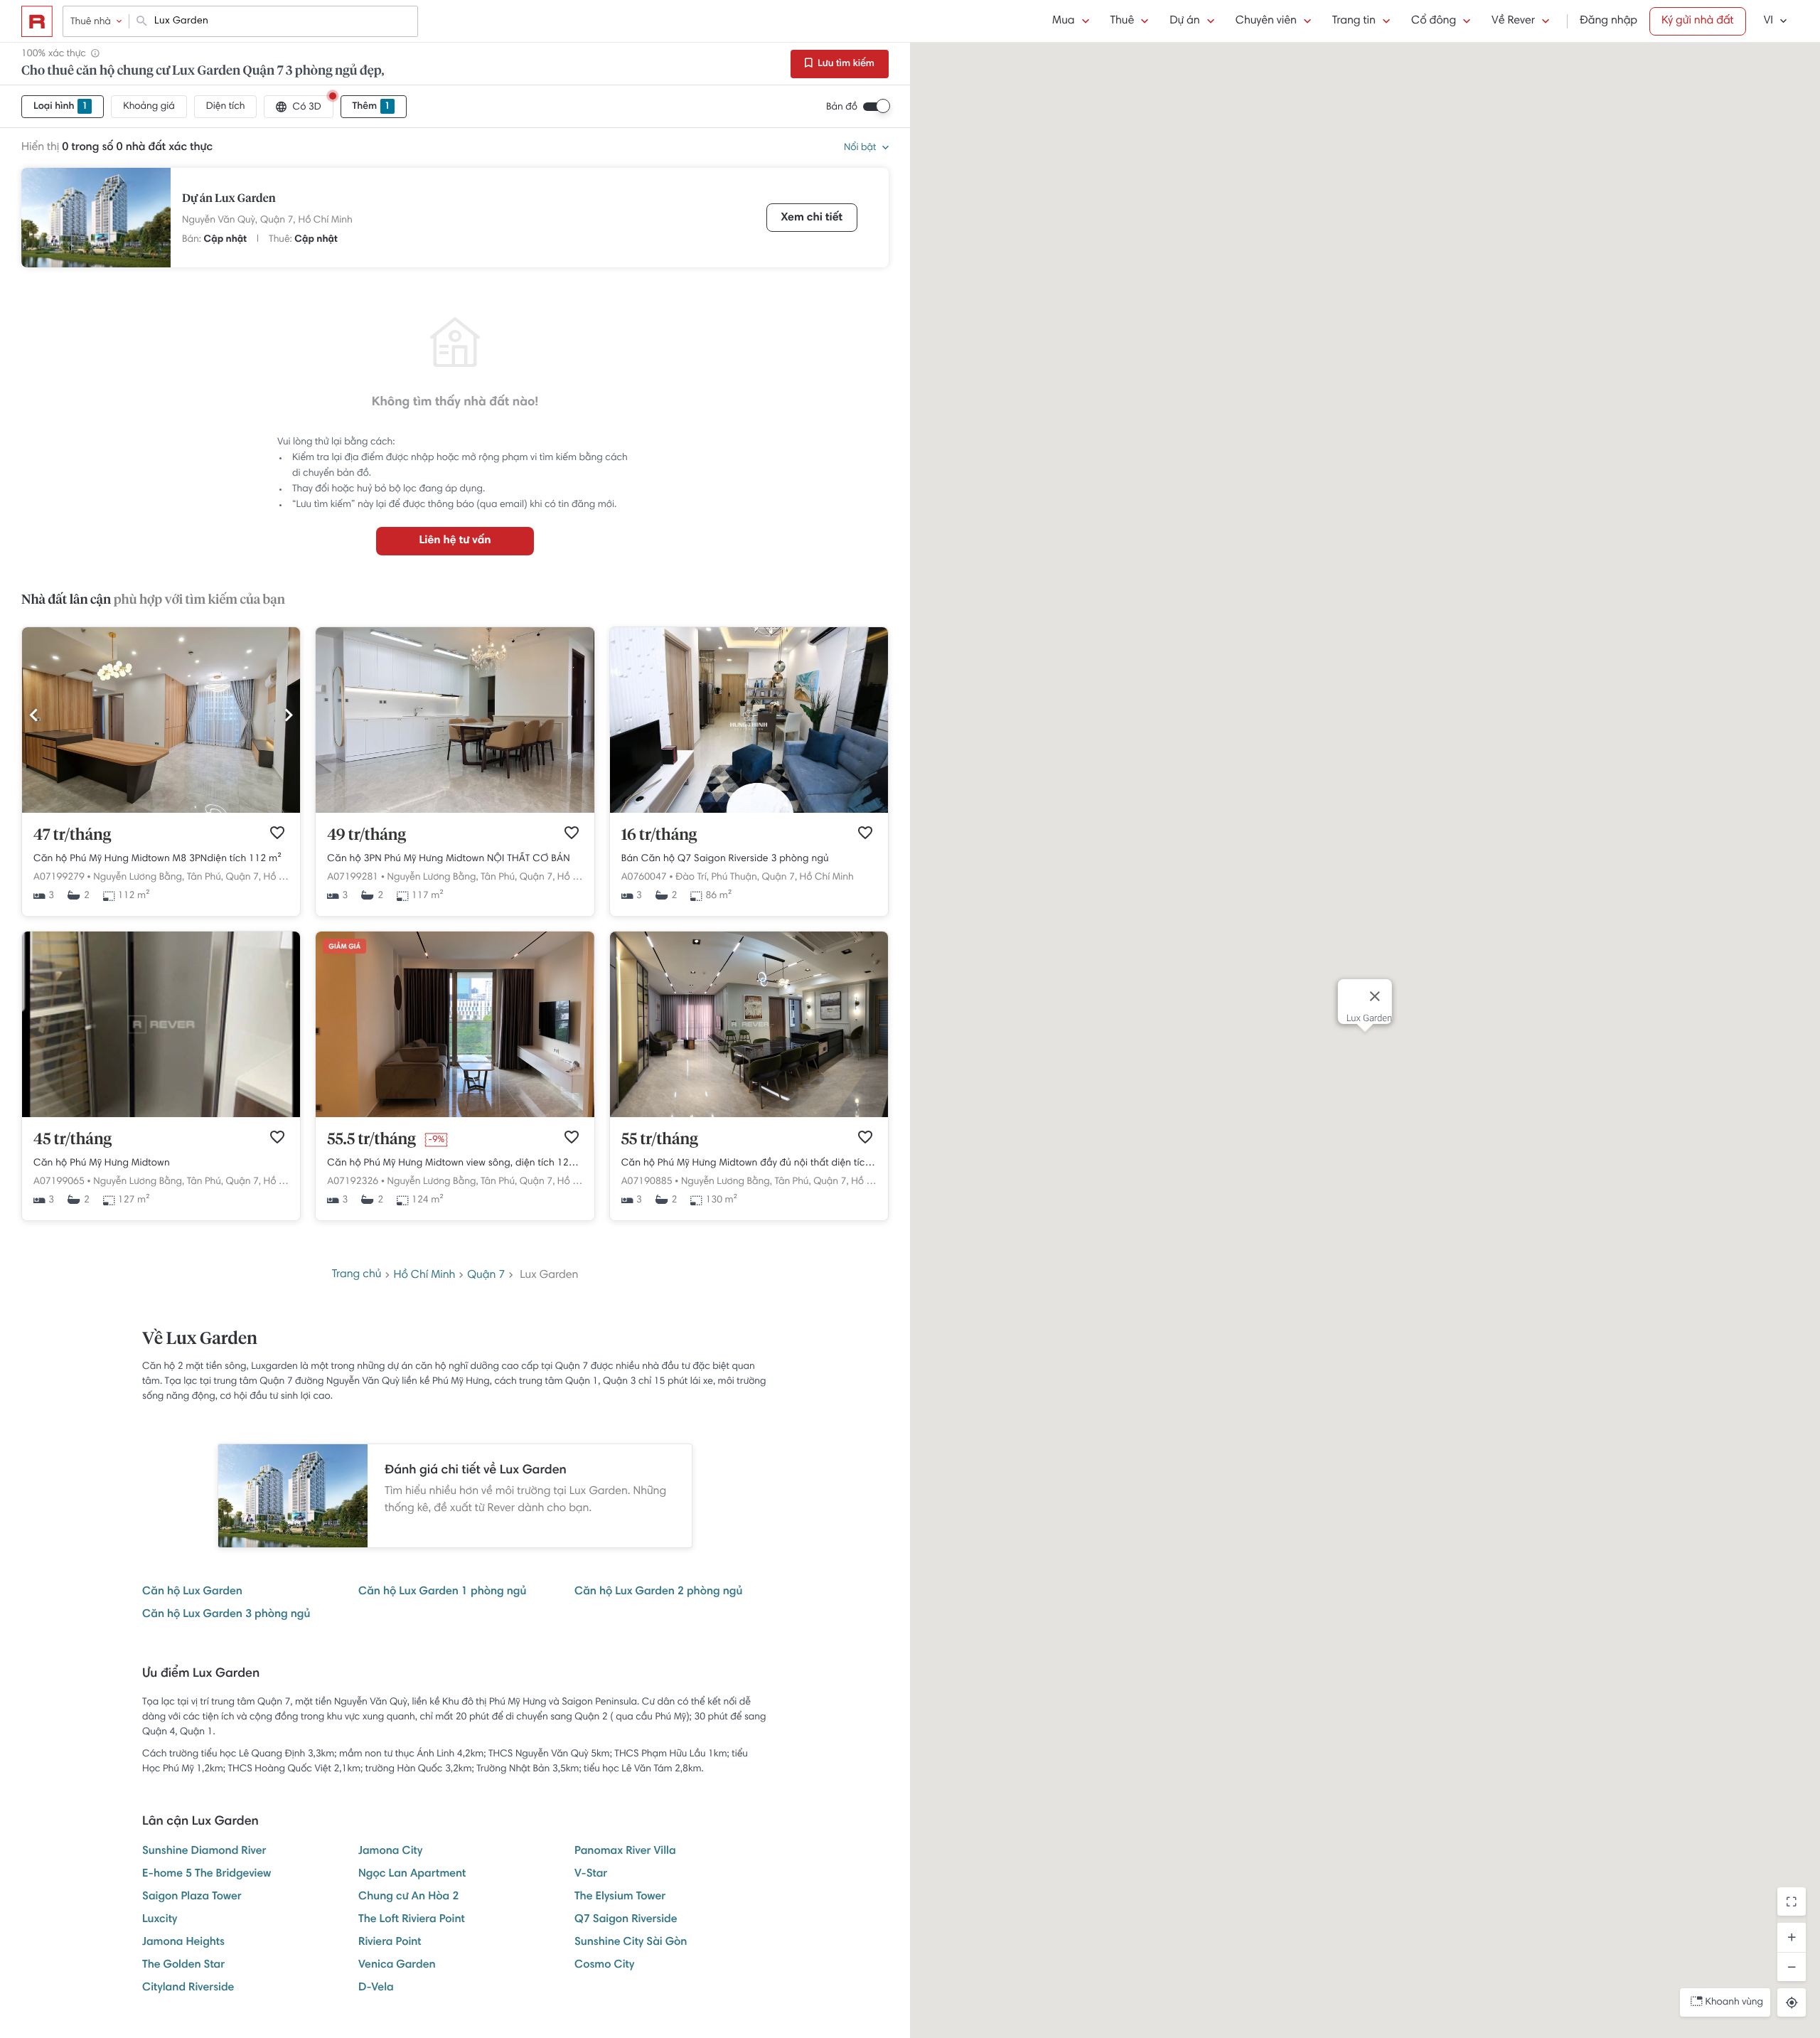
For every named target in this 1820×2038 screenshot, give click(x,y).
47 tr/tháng (72, 836)
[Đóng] (1375, 996)
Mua (1063, 21)
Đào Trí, (692, 877)
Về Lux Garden (200, 1340)
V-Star (591, 1874)
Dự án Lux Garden (229, 199)
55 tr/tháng (660, 1140)
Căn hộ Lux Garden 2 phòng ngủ (658, 1592)
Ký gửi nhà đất (1698, 21)
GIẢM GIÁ (344, 947)
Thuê (1123, 21)
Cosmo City (604, 1965)
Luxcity (160, 1920)
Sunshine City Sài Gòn (631, 1943)
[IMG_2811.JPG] (161, 811)
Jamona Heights (183, 1943)
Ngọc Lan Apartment (412, 1874)
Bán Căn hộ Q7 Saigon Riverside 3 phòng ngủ (725, 859)
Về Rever (1513, 21)
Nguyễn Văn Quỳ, (220, 220)
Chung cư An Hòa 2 (408, 1897)
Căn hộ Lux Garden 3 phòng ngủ (226, 1615)
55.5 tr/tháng (371, 1140)
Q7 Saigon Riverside (626, 1920)
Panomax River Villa (625, 1852)
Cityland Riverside (188, 1988)
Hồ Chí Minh (326, 220)
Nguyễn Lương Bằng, (139, 877)
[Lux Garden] (96, 218)
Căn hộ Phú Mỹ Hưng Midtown (102, 1163)
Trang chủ (357, 1275)
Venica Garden (397, 1965)
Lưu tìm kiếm (845, 64)
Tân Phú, (205, 877)
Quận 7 (486, 1276)
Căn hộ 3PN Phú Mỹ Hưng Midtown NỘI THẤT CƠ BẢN (448, 859)
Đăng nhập (1608, 21)
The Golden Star (183, 1965)
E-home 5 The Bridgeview (207, 1874)
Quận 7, (278, 220)
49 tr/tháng (366, 836)
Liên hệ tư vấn (455, 541)
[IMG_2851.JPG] (455, 811)
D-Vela (376, 1988)
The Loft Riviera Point (412, 1920)
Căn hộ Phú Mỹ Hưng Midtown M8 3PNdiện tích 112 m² (157, 859)
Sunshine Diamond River (204, 1852)
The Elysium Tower (620, 1897)
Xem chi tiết (812, 218)
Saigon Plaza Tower (192, 1897)
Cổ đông (1434, 21)
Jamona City (390, 1852)
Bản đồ (842, 107)
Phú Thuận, (735, 877)
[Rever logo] (37, 21)
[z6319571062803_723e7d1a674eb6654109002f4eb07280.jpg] (161, 1115)
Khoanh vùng (1734, 2002)
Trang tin (1354, 21)
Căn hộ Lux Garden (192, 1592)
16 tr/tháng (659, 836)
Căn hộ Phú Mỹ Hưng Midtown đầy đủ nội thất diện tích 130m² (749, 1163)
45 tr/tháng (73, 1140)
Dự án (1184, 21)
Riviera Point (390, 1943)
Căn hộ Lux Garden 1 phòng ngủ (442, 1592)
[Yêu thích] (277, 833)
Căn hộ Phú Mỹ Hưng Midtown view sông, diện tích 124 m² (455, 1163)
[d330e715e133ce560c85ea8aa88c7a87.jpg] (455, 1115)
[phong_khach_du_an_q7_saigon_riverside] (749, 811)
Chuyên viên (1266, 21)
